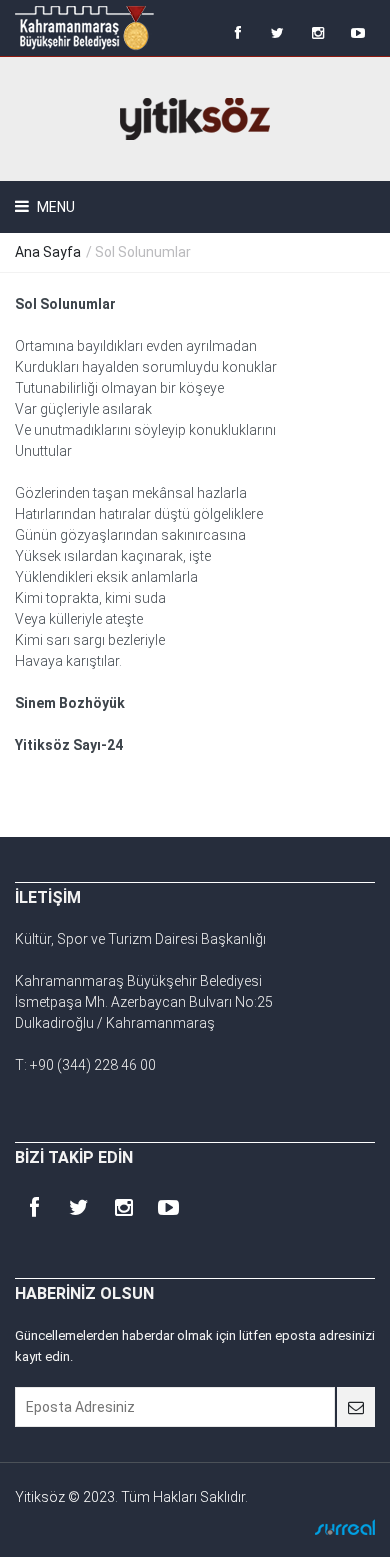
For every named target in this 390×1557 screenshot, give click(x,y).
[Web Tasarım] (345, 1527)
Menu (54, 207)
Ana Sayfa (48, 252)
